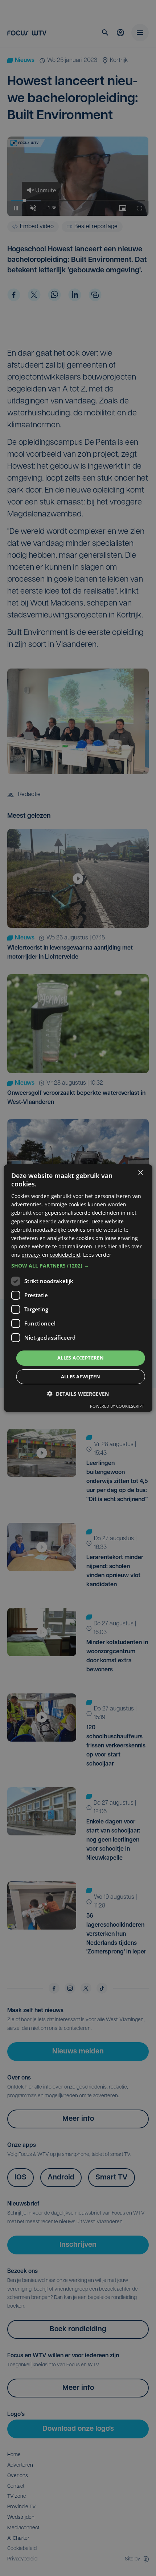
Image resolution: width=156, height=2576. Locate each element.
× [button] (140, 1172)
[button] (78, 1266)
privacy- (31, 1255)
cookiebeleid (65, 1255)
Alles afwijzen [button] (81, 1377)
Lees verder (97, 1255)
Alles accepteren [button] (81, 1358)
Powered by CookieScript (117, 1406)
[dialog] (78, 1288)
